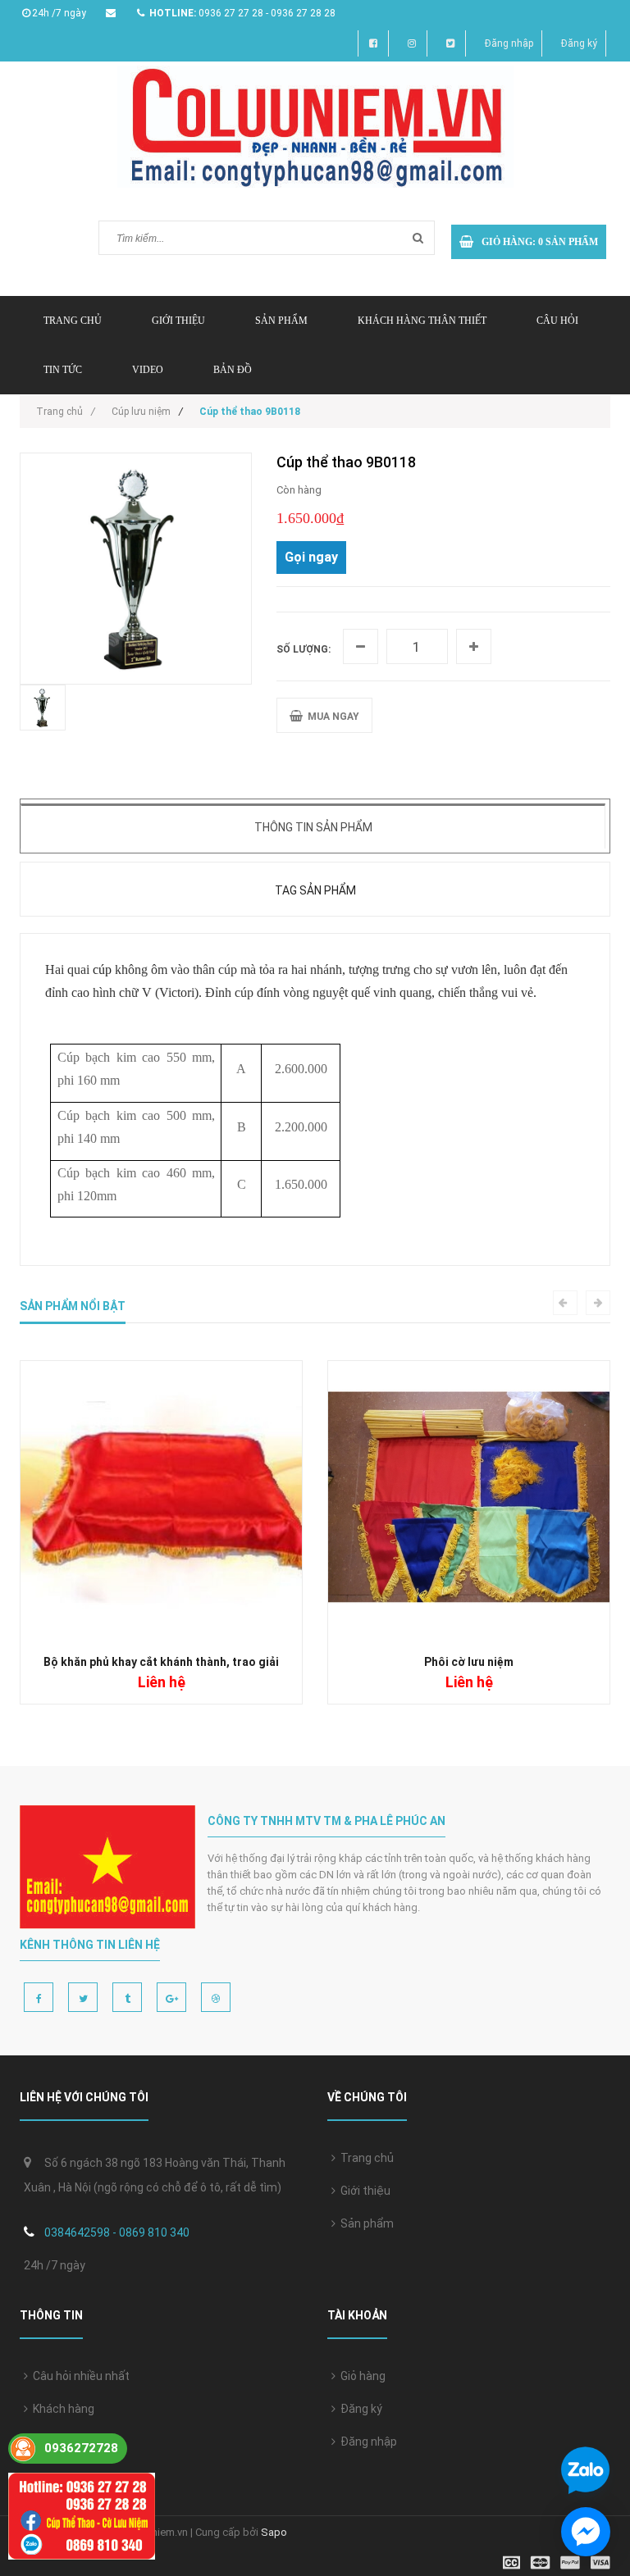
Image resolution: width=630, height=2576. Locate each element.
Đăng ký (579, 43)
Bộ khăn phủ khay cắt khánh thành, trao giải (161, 1662)
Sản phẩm (365, 2223)
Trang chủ (73, 321)
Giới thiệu (178, 321)
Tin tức (63, 370)
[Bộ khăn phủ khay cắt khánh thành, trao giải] (161, 1501)
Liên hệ (49, 2442)
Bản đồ (233, 370)
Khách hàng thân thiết (422, 321)
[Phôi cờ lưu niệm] (469, 1501)
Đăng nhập (509, 43)
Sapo (274, 2532)
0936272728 (81, 2448)
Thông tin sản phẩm (313, 827)
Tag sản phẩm (315, 890)
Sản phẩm (281, 321)
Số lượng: (304, 649)
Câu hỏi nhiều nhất (79, 2376)
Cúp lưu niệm (141, 412)
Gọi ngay (311, 557)
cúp (102, 969)
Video (148, 370)
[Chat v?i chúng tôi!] (586, 2532)
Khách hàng (61, 2409)
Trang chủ (365, 2158)
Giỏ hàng (361, 2376)
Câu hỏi (557, 321)
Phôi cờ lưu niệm (469, 1662)
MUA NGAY (331, 717)
